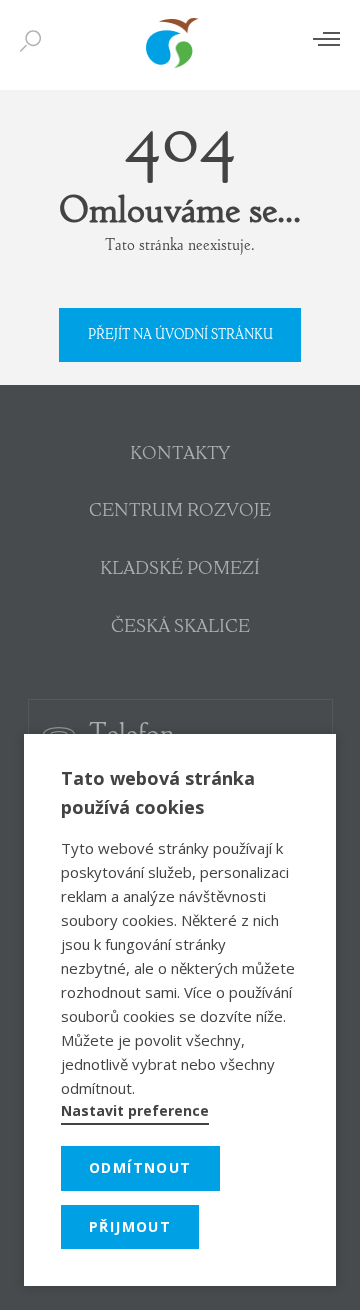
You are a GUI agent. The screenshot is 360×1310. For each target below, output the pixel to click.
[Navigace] (326, 38)
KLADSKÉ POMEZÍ (180, 570)
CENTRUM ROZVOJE (180, 512)
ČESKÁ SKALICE (180, 628)
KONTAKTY (180, 455)
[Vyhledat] (35, 42)
